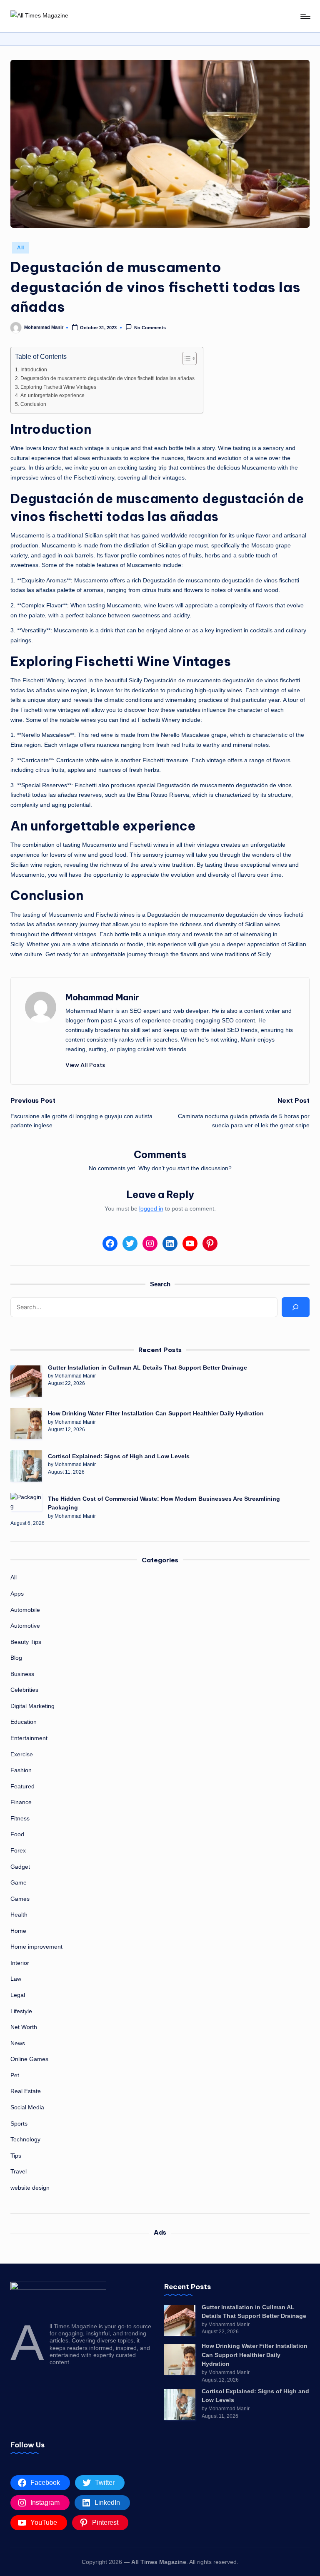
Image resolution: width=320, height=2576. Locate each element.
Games (20, 1899)
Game (19, 1882)
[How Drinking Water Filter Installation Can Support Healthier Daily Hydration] (26, 1424)
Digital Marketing (32, 1706)
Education (24, 1722)
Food (17, 1834)
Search (160, 1284)
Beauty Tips (26, 1642)
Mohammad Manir (102, 997)
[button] (85, 1065)
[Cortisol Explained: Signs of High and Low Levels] (26, 1466)
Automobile (25, 1610)
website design (30, 2188)
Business (22, 1674)
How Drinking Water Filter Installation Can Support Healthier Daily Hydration (156, 1413)
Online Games (29, 2059)
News (18, 2043)
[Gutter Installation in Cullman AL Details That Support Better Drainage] (26, 1381)
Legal (18, 1995)
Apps (17, 1594)
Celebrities (24, 1690)
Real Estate (26, 2091)
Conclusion (33, 404)
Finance (21, 1802)
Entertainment (29, 1738)
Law (16, 1979)
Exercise (22, 1754)
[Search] (295, 1307)
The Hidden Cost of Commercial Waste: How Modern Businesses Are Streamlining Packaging (164, 1503)
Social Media (27, 2107)
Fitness (20, 1818)
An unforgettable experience (52, 395)
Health (19, 1915)
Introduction (34, 370)
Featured (22, 1786)
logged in (151, 1208)
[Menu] (305, 16)
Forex (18, 1850)
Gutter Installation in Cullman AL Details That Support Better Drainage (147, 1368)
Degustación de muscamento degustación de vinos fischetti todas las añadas (107, 378)
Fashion (21, 1770)
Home (18, 1931)
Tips (16, 2156)
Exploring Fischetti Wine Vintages (58, 387)
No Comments (150, 328)
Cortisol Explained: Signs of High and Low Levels (119, 1456)
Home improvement (36, 1947)
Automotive (25, 1626)
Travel (19, 2171)
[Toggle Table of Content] (185, 358)
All (21, 248)
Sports (19, 2123)
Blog (16, 1658)
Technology (25, 2139)
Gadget (20, 1867)
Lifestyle (21, 2011)
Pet (15, 2075)
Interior (20, 1963)
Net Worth (24, 2027)
